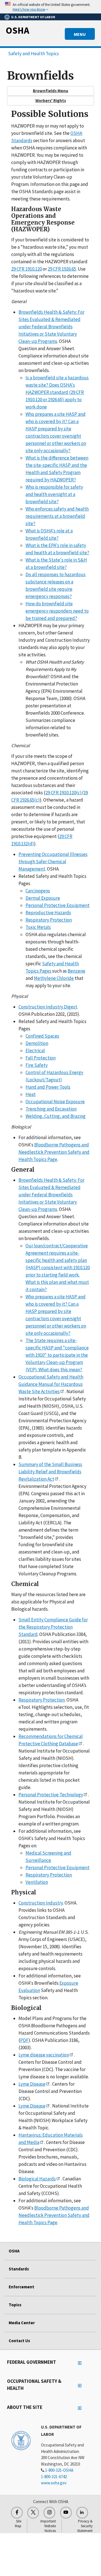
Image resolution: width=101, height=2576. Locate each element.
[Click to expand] (50, 7)
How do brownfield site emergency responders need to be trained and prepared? (57, 611)
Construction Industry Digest (48, 1007)
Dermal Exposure (43, 898)
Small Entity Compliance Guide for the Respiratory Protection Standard (53, 1627)
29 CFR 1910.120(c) (64, 793)
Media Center (22, 2323)
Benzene (76, 971)
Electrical (35, 1051)
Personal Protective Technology (51, 1795)
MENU (80, 34)
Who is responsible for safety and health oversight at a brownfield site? (54, 494)
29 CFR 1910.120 (27, 269)
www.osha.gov (54, 2483)
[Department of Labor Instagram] (49, 2513)
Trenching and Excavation (51, 1109)
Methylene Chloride (54, 978)
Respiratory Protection (49, 920)
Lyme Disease (32, 2084)
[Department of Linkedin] (82, 2513)
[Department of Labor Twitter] (33, 2513)
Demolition (37, 1043)
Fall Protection (41, 1058)
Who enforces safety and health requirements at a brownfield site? (57, 516)
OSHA (17, 30)
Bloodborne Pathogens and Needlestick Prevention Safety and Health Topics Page (54, 1152)
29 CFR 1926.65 (62, 269)
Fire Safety (37, 1065)
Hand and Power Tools (48, 1087)
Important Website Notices (48, 2526)
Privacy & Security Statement (85, 2526)
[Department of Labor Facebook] (17, 2513)
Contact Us (19, 2341)
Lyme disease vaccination (44, 2055)
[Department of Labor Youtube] (66, 2513)
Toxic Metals (38, 927)
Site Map (18, 2524)
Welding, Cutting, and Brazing (56, 1116)
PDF (24, 2040)
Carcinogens (38, 891)
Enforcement (21, 2287)
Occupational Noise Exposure (55, 1102)
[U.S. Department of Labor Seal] (21, 2440)
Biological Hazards (37, 2179)
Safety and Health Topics (34, 54)
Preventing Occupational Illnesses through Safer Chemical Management (53, 862)
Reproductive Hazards (48, 913)
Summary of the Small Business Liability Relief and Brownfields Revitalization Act (50, 1472)
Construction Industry (41, 1903)
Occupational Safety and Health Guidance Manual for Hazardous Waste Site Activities (51, 1384)
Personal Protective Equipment (58, 905)
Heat (31, 1094)
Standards (19, 2269)
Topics (15, 2305)
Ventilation (37, 1882)
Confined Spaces (42, 1036)
